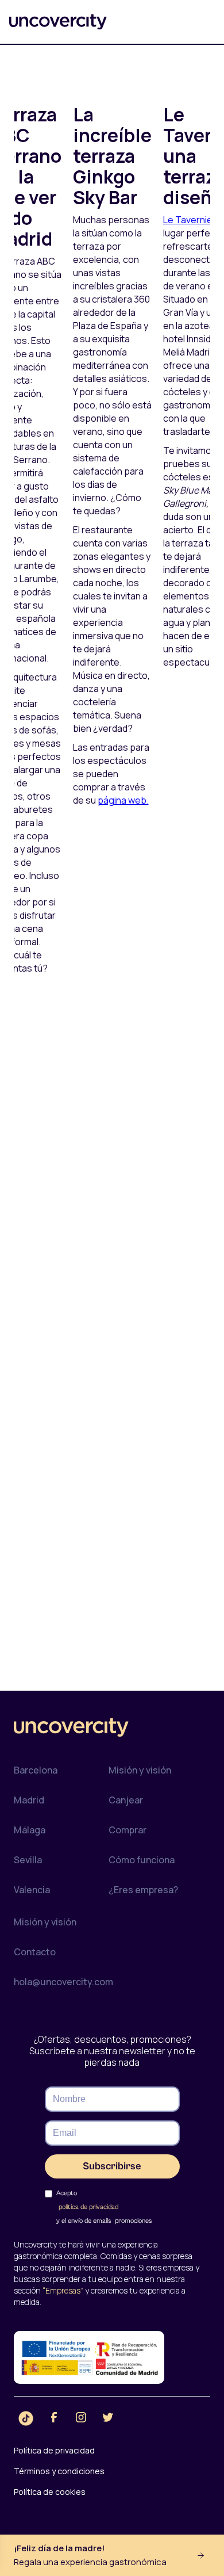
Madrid (29, 1800)
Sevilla (28, 1860)
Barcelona (36, 1770)
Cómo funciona (142, 1860)
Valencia (32, 1890)
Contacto (35, 1952)
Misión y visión (140, 1770)
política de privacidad (88, 2207)
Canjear (126, 1800)
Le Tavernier (190, 220)
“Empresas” (63, 2290)
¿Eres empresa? (143, 1890)
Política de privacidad (54, 2450)
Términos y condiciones (59, 2471)
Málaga (30, 1830)
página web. (123, 800)
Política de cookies (50, 2492)
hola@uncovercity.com (63, 1982)
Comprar (128, 1830)
